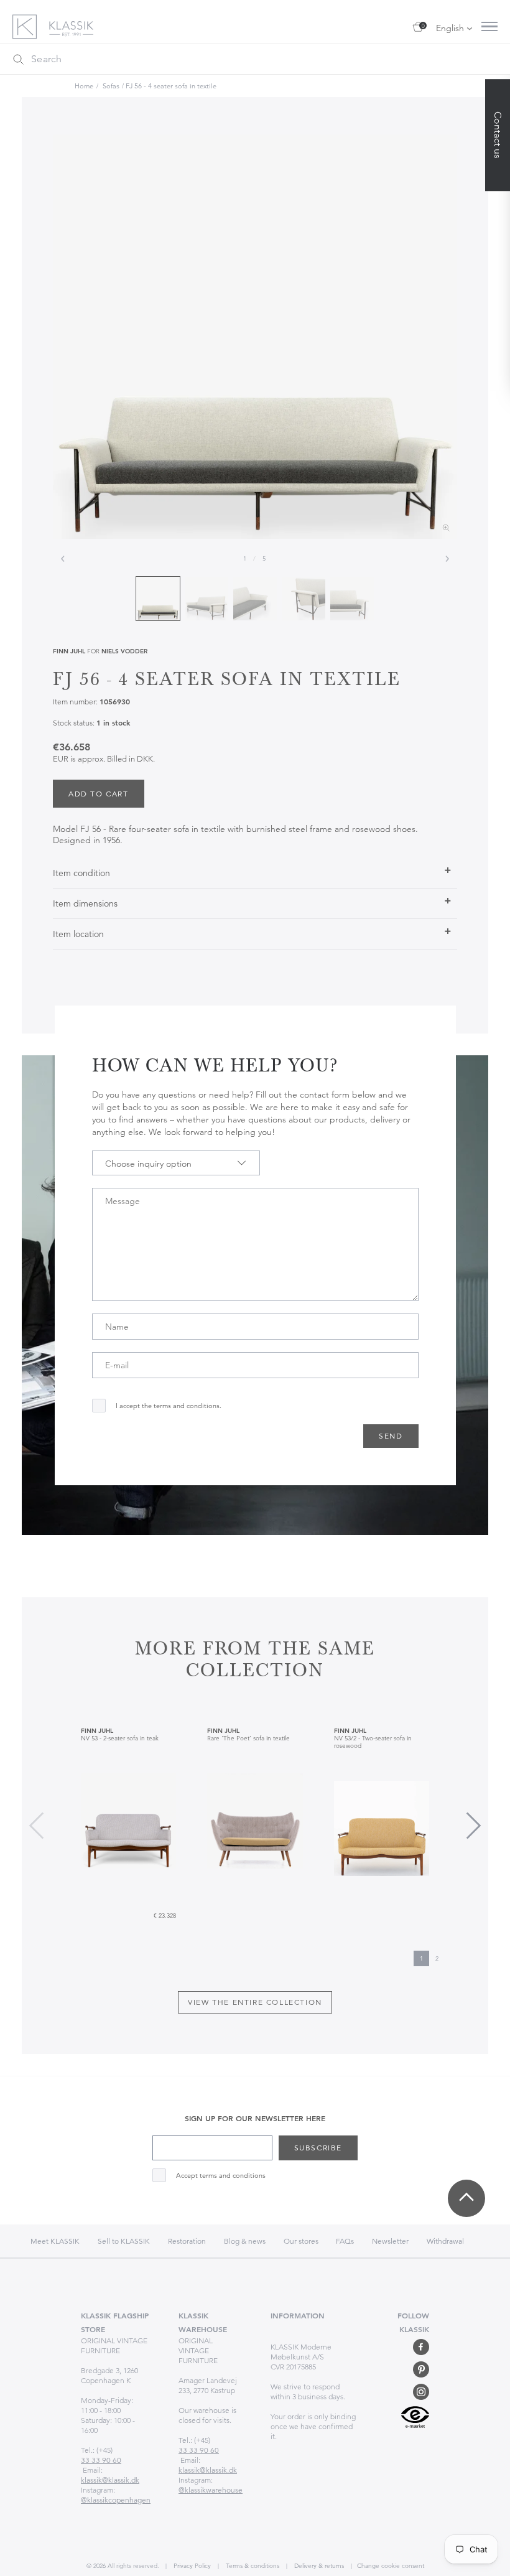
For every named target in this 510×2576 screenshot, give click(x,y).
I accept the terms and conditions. (169, 1406)
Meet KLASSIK (55, 2241)
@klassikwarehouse (211, 2490)
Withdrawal (445, 2241)
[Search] (18, 59)
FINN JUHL (69, 651)
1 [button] (421, 1958)
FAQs (345, 2241)
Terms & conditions (252, 2566)
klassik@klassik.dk (110, 2480)
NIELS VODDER (124, 651)
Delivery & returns (318, 2566)
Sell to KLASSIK (124, 2241)
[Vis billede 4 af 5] (304, 599)
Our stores (302, 2241)
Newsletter (390, 2241)
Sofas (111, 86)
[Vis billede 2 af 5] (206, 599)
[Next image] (447, 559)
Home (84, 86)
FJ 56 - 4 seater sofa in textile (171, 86)
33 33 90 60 (101, 2460)
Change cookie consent (391, 2566)
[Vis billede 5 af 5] (352, 599)
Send (391, 1436)
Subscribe (318, 2148)
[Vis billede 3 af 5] (255, 599)
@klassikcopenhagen (116, 2500)
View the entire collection (255, 2002)
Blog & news (245, 2241)
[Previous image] (63, 559)
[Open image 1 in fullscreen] (255, 337)
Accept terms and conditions (221, 2176)
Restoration (187, 2241)
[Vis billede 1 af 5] (158, 599)
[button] (474, 1826)
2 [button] (437, 1958)
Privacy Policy (191, 2566)
